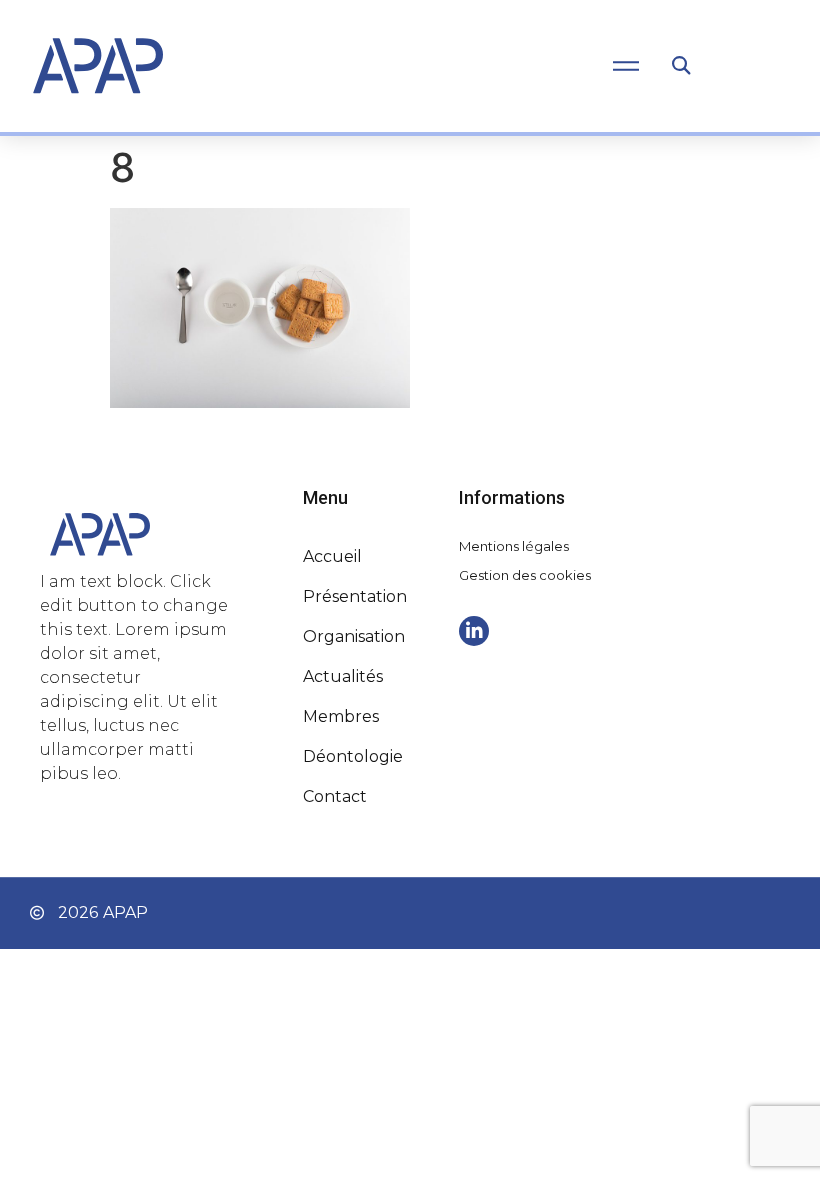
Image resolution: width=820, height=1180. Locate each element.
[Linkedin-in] (474, 631)
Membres (341, 716)
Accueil (332, 556)
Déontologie (353, 756)
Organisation (354, 636)
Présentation (355, 596)
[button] (680, 66)
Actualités (343, 676)
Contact (335, 796)
